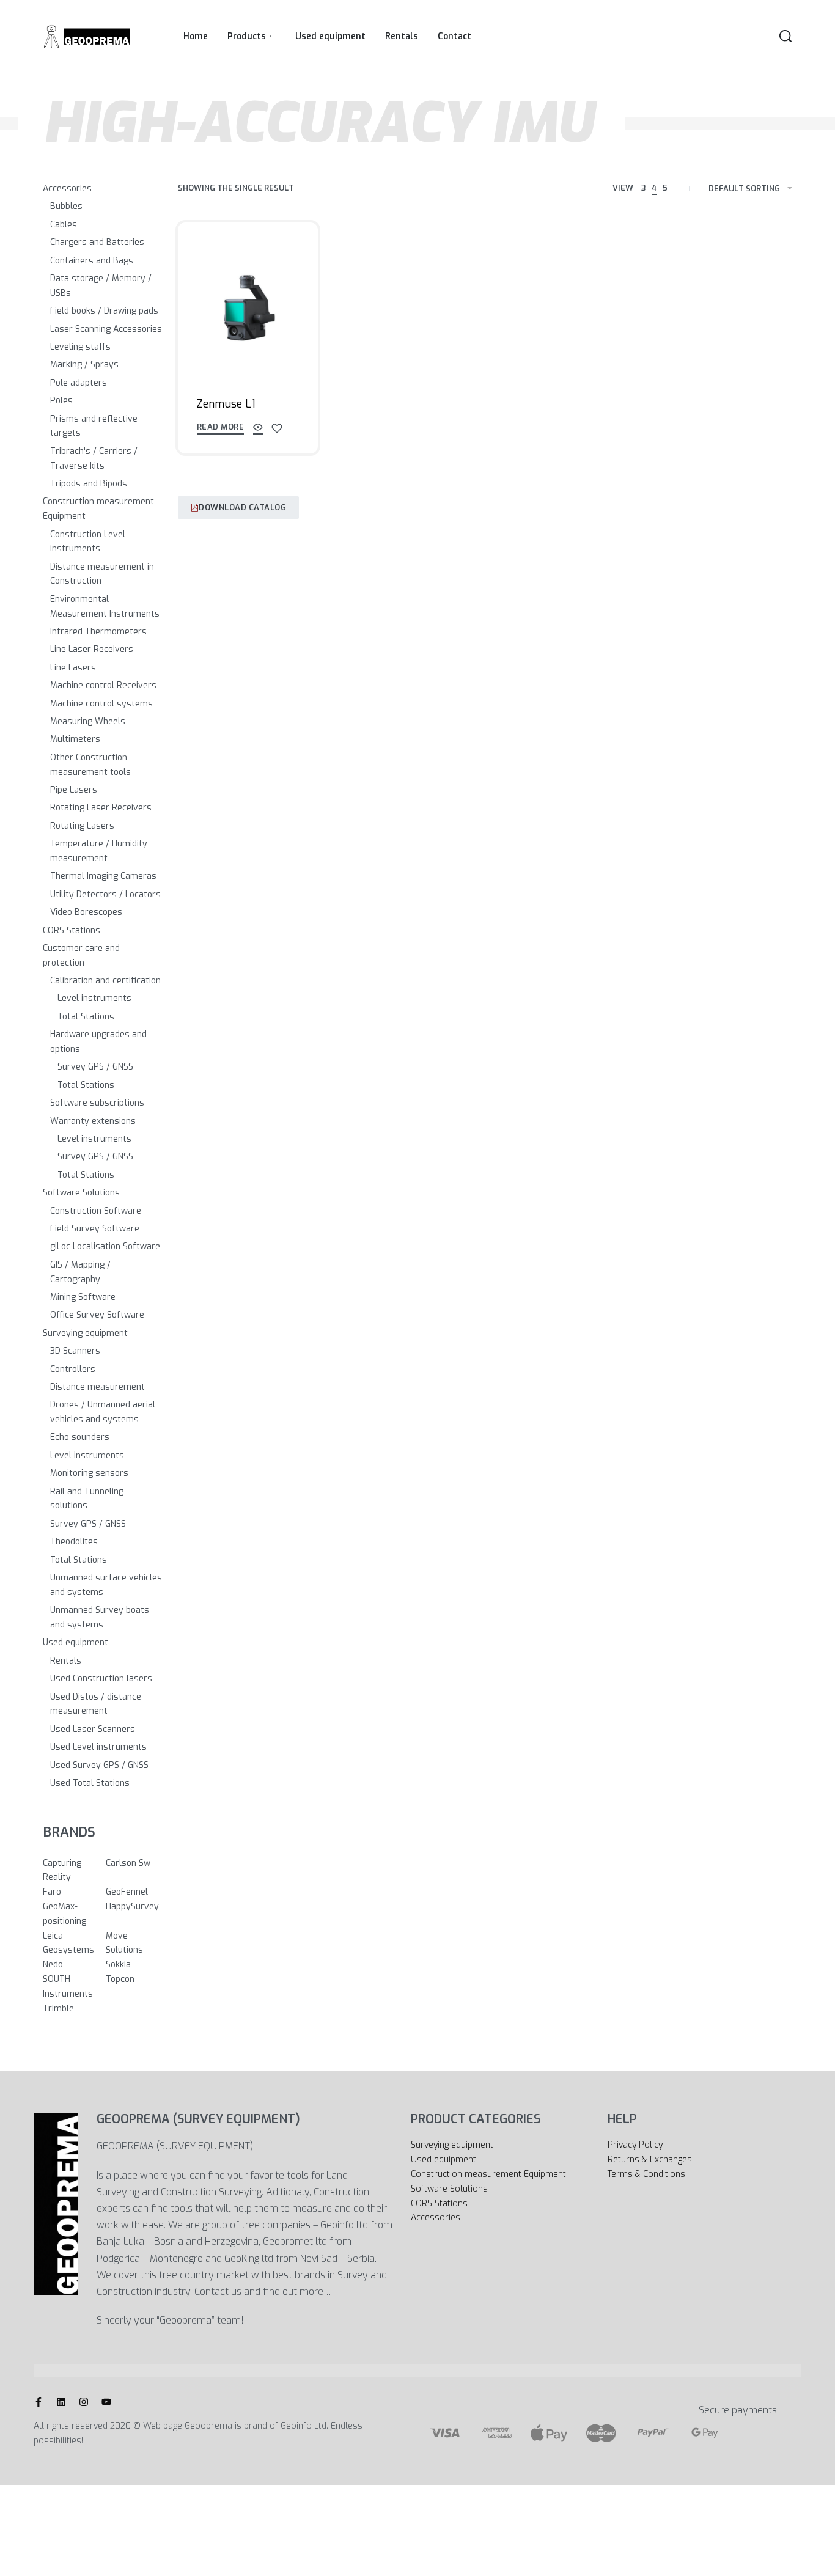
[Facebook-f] (39, 2402)
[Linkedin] (61, 2402)
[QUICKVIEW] (258, 429)
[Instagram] (84, 2402)
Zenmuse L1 (226, 404)
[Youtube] (106, 2402)
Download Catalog (242, 508)
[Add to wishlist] (277, 428)
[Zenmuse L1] (248, 310)
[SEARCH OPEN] (785, 36)
